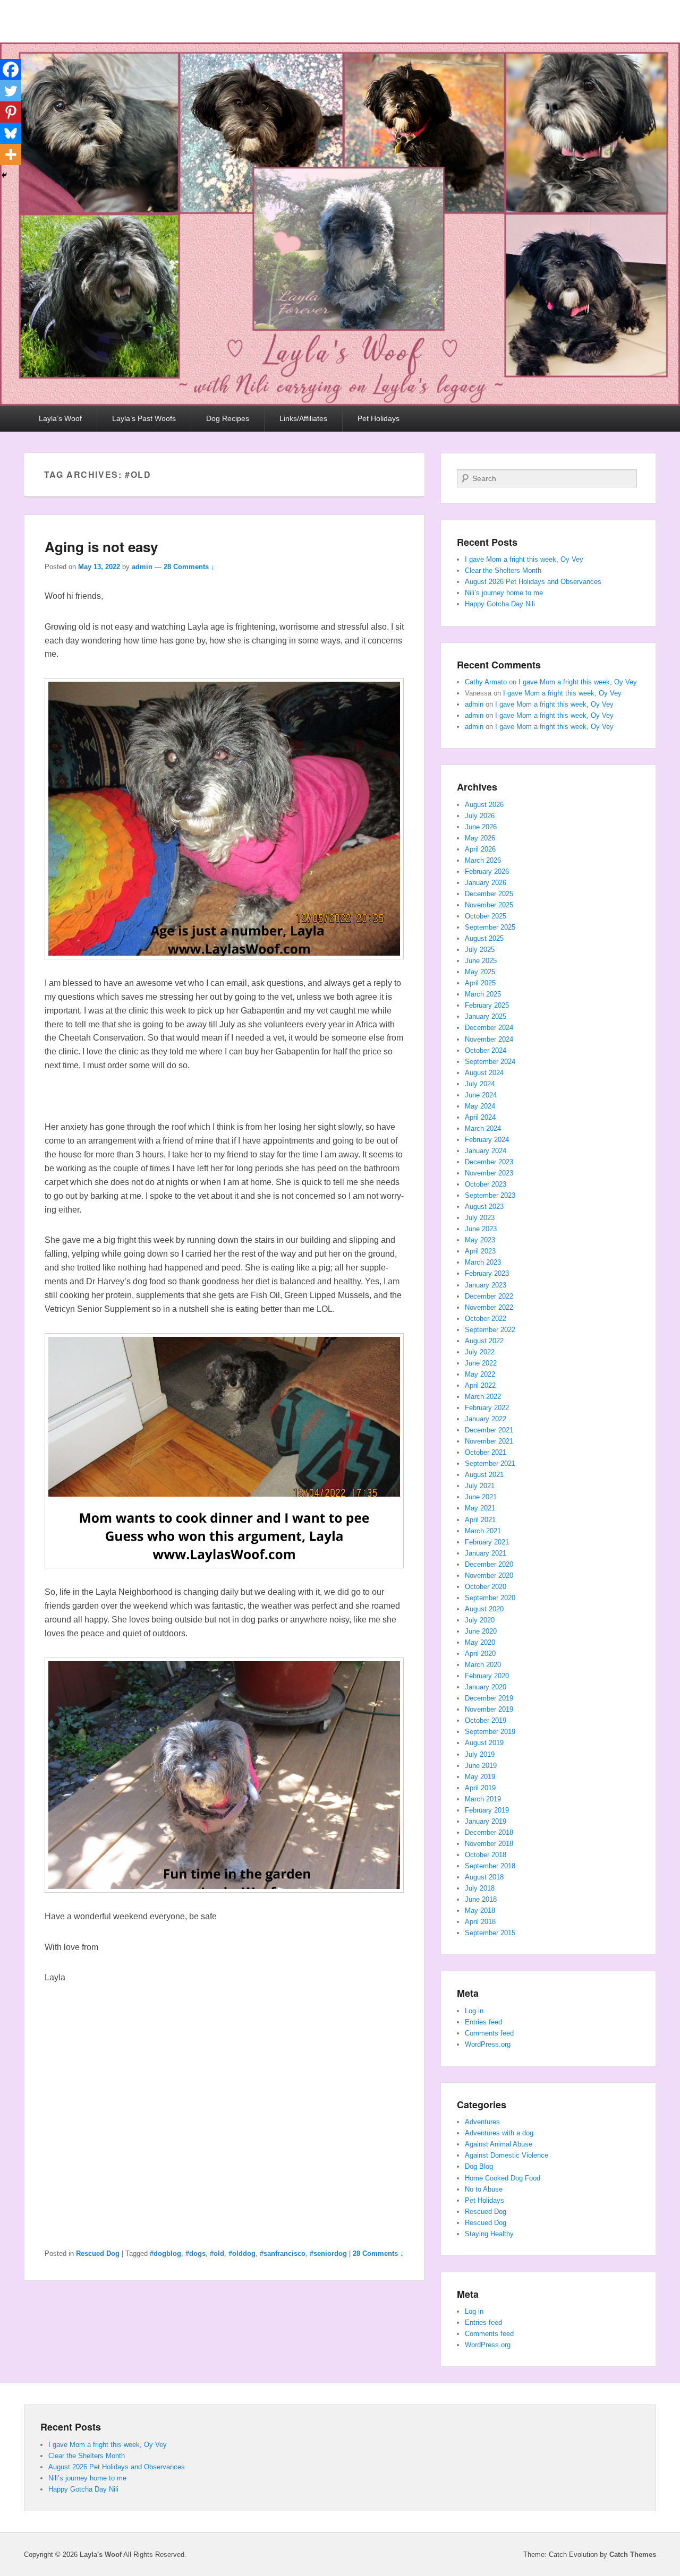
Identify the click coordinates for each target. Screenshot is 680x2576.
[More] (11, 154)
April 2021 (480, 1520)
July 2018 (480, 1888)
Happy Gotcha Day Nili (500, 604)
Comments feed (489, 2033)
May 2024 (480, 1106)
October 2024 (486, 1050)
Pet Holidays (379, 418)
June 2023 (481, 1229)
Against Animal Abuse (499, 2144)
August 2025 (484, 938)
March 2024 (483, 1128)
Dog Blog (479, 2166)
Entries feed (483, 2022)
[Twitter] (11, 91)
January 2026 (486, 883)
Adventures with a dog (499, 2133)
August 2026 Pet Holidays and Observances (533, 582)
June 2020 (481, 1631)
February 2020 (487, 1676)
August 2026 (484, 805)
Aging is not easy (101, 547)
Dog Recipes (228, 418)
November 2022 (489, 1307)
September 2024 (490, 1062)
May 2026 (480, 838)
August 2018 (484, 1877)
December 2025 (489, 894)
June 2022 (481, 1363)
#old (217, 2253)
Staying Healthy (489, 2234)
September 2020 (490, 1598)
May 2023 (480, 1240)
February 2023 (487, 1273)
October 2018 (486, 1855)
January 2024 (486, 1151)
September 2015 (490, 1933)
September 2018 (490, 1866)
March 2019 (483, 1799)
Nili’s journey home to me (504, 593)
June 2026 (481, 827)
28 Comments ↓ (189, 567)
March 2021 (483, 1531)
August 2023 (484, 1207)
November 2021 (489, 1441)
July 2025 (480, 950)
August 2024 (484, 1073)
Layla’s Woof (60, 418)
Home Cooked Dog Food (503, 2178)
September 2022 (490, 1330)
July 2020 (480, 1620)
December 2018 (489, 1832)
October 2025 (486, 916)
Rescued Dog (98, 2253)
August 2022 (484, 1341)
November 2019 (489, 1709)
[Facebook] (11, 70)
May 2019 (480, 1777)
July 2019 (480, 1754)
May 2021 (480, 1508)
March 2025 (483, 994)
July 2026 (480, 816)
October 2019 (486, 1720)
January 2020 (486, 1687)
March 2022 (483, 1397)
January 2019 (486, 1821)
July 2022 (480, 1352)
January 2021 (486, 1553)
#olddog (242, 2253)
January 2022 (486, 1419)
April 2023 (480, 1251)
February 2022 (487, 1408)
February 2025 (487, 1005)
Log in (474, 2011)
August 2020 (484, 1609)
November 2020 (489, 1575)
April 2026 (480, 849)
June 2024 (481, 1095)
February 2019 (487, 1810)
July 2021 (480, 1486)
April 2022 (480, 1385)
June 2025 (481, 961)
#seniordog (328, 2253)
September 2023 (490, 1195)
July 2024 (480, 1084)
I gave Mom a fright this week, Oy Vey (524, 559)
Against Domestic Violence (507, 2155)
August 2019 (484, 1743)
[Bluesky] (11, 133)
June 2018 (481, 1899)
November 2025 (489, 905)
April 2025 (480, 983)
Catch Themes (633, 2554)
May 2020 (480, 1642)
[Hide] (4, 175)
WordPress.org (488, 2044)
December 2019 (489, 1698)
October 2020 (486, 1587)
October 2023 (486, 1184)
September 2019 (490, 1732)
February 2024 (487, 1140)
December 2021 (489, 1430)
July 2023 (480, 1218)
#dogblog (165, 2253)
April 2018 (480, 1922)
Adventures (482, 2122)
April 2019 (480, 1788)
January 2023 (486, 1285)
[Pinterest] (11, 112)
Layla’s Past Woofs (144, 418)
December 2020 (489, 1564)
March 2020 (483, 1665)
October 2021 (486, 1452)
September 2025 (490, 927)
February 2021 (487, 1542)
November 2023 (489, 1173)
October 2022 (486, 1319)
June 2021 (481, 1497)
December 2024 (489, 1028)
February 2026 (487, 871)
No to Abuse (484, 2189)
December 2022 (489, 1296)
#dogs (195, 2253)
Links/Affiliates (303, 418)
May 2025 (480, 972)
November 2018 (489, 1844)
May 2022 (480, 1374)
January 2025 (486, 1016)
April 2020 (480, 1654)
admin (142, 567)
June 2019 (481, 1766)
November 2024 (489, 1039)
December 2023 (489, 1162)
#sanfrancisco (283, 2253)
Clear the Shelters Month (503, 570)
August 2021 (484, 1475)
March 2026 (483, 860)
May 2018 (480, 1910)
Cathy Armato (486, 682)
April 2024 (480, 1117)
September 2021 (490, 1463)
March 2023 (483, 1262)
